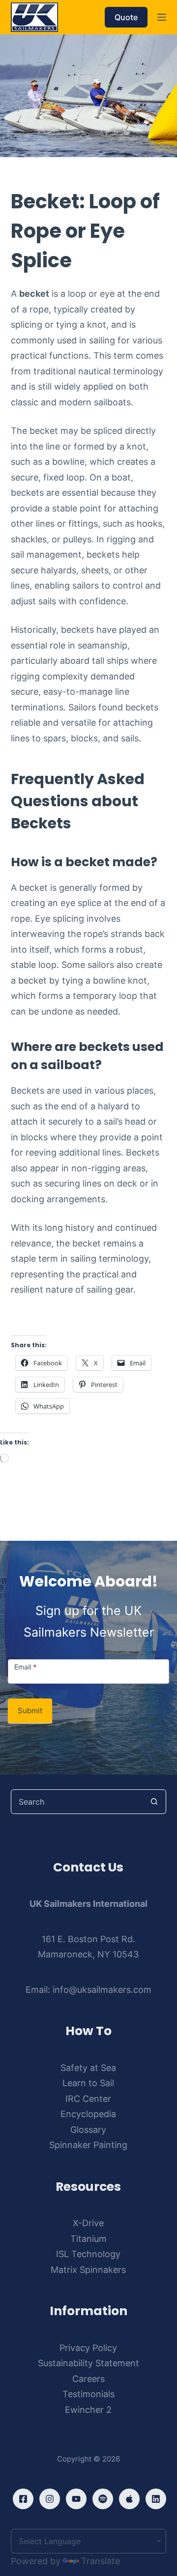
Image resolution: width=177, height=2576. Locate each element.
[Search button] (154, 1802)
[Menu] (162, 17)
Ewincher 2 (88, 2410)
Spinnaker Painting (88, 2145)
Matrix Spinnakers (88, 2270)
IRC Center (88, 2099)
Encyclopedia (88, 2114)
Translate (101, 2561)
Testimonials (88, 2394)
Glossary (88, 2130)
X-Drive (88, 2223)
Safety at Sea (88, 2068)
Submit (30, 1711)
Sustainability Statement (88, 2363)
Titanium (88, 2239)
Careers (88, 2379)
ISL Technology (88, 2254)
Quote (126, 17)
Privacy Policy (88, 2348)
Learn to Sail (88, 2083)
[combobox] (77, 1802)
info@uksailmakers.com (102, 1990)
